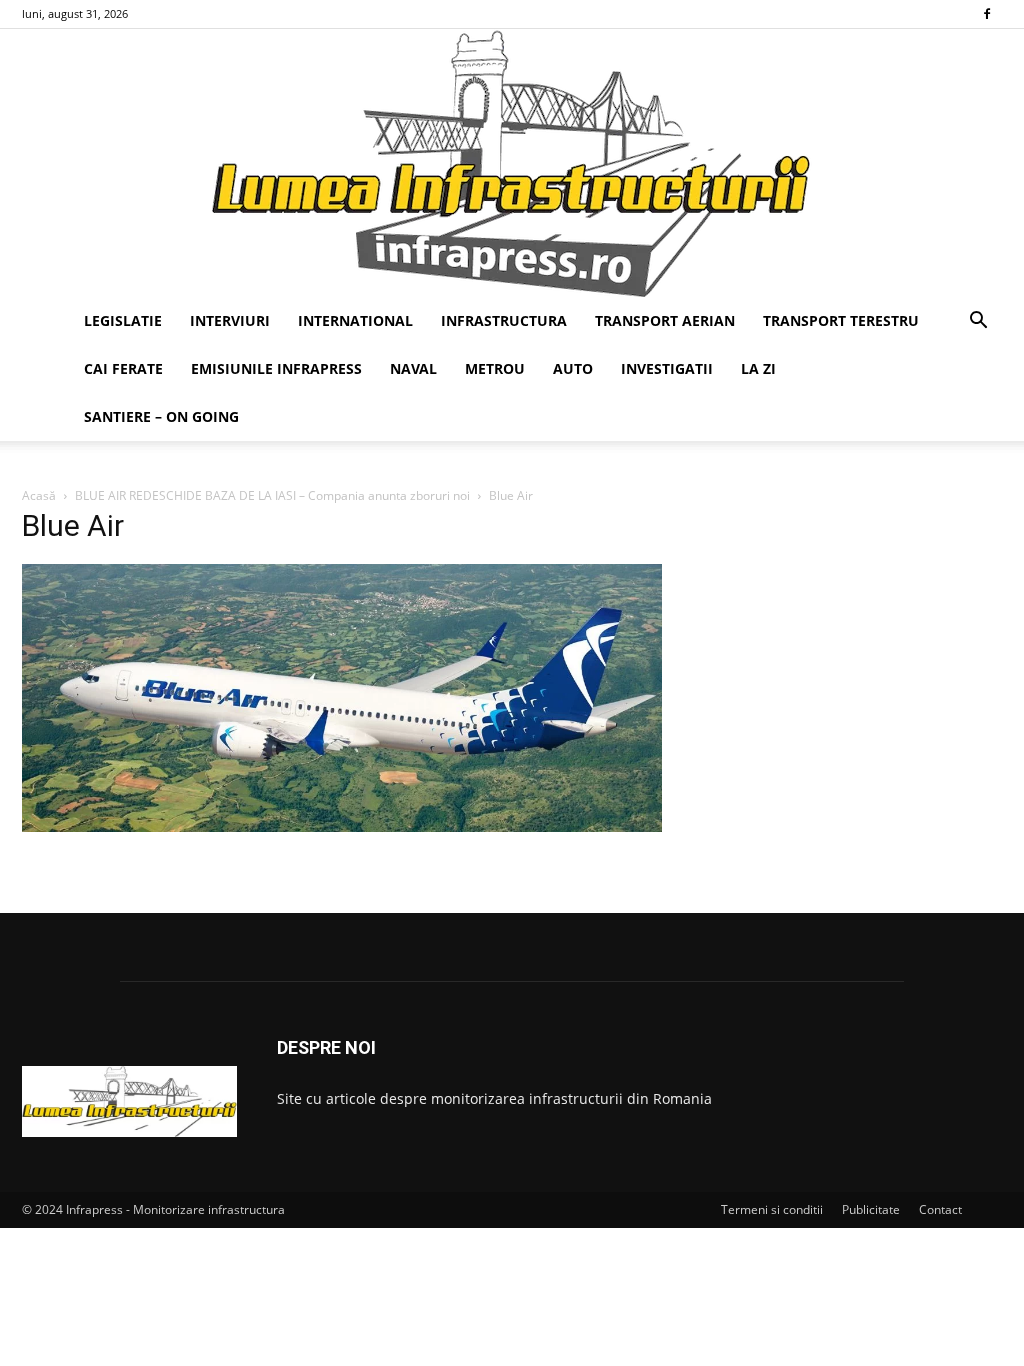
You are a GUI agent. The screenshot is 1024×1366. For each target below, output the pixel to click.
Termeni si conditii (772, 1209)
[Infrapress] (512, 163)
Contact (940, 1209)
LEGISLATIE (123, 320)
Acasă (39, 495)
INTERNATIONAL (355, 320)
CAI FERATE (123, 368)
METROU (495, 368)
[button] (978, 322)
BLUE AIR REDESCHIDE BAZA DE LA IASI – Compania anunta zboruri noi (272, 495)
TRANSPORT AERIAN (665, 320)
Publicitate (871, 1209)
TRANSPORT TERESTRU (841, 320)
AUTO (573, 368)
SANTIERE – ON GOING (161, 416)
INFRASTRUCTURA (504, 320)
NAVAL (413, 368)
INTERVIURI (230, 320)
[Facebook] (987, 14)
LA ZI (758, 368)
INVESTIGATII (667, 368)
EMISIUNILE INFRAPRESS (276, 368)
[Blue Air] (342, 826)
